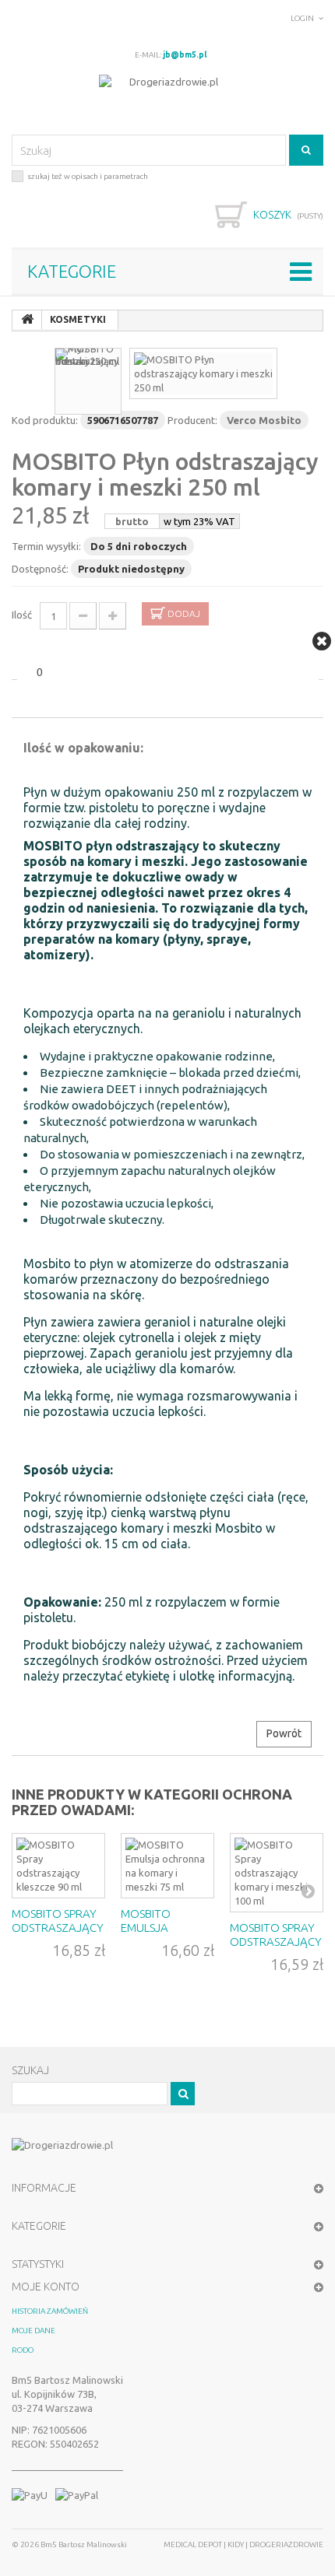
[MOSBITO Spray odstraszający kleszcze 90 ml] (58, 1866)
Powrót (284, 1733)
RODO (23, 2350)
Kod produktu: (45, 420)
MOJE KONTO (46, 2287)
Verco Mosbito (264, 420)
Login (302, 18)
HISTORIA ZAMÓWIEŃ (50, 2311)
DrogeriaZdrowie (286, 2544)
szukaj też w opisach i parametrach (88, 176)
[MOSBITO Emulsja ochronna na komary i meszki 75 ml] (167, 1866)
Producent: (192, 420)
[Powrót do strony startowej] (27, 320)
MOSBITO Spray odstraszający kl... (58, 1928)
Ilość (22, 615)
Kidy (236, 2544)
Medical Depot (194, 2544)
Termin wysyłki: (46, 546)
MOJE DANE (33, 2331)
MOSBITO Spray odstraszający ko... (276, 1942)
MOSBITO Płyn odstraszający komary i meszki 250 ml (165, 474)
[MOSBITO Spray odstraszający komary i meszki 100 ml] (277, 1873)
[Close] (322, 641)
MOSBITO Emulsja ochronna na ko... (162, 1935)
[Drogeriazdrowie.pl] (167, 97)
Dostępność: (40, 569)
